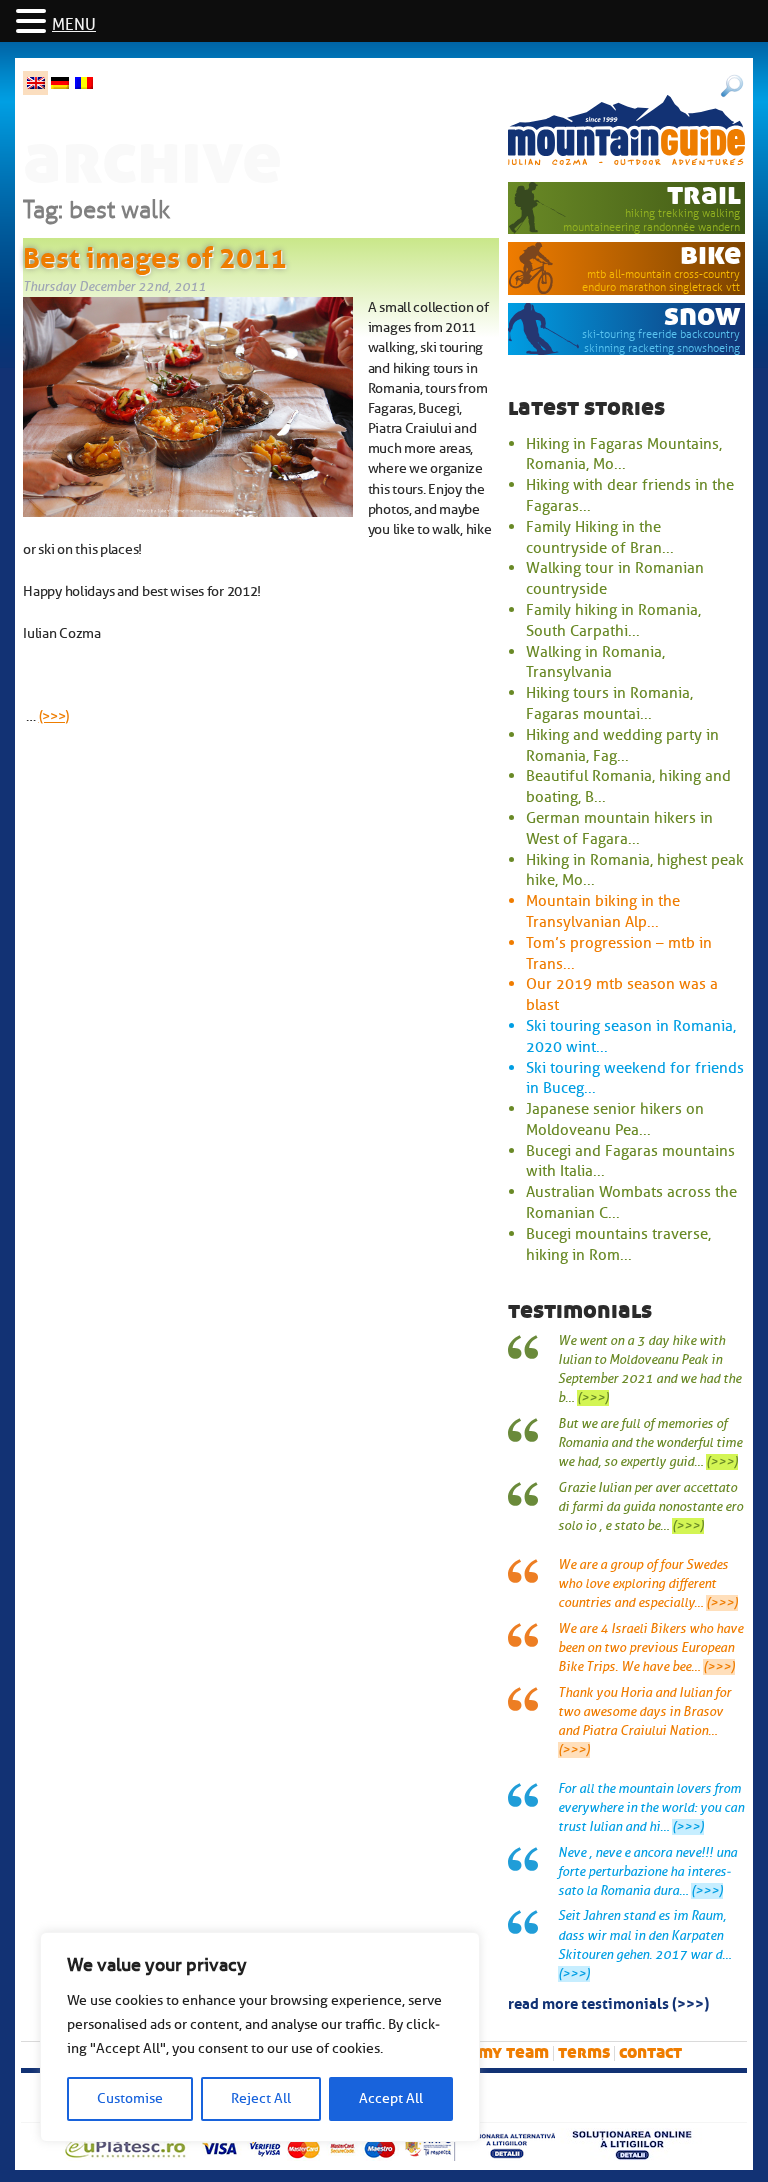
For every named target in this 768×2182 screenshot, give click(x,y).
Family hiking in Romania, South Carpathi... (613, 620)
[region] (260, 2037)
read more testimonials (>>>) (608, 2002)
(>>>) (54, 716)
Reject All (261, 2098)
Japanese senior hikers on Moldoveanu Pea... (615, 1119)
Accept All (391, 2098)
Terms (584, 2052)
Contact (650, 2052)
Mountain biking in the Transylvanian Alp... (603, 911)
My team (513, 2052)
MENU (74, 25)
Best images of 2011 (155, 254)
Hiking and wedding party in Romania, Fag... (622, 745)
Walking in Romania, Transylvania (595, 662)
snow (702, 315)
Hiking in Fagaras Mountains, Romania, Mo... (624, 454)
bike (710, 254)
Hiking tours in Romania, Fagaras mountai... (609, 703)
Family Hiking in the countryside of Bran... (600, 537)
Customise (130, 2098)
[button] (34, 22)
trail (704, 194)
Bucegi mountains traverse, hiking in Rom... (618, 1244)
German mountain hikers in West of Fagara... (619, 828)
